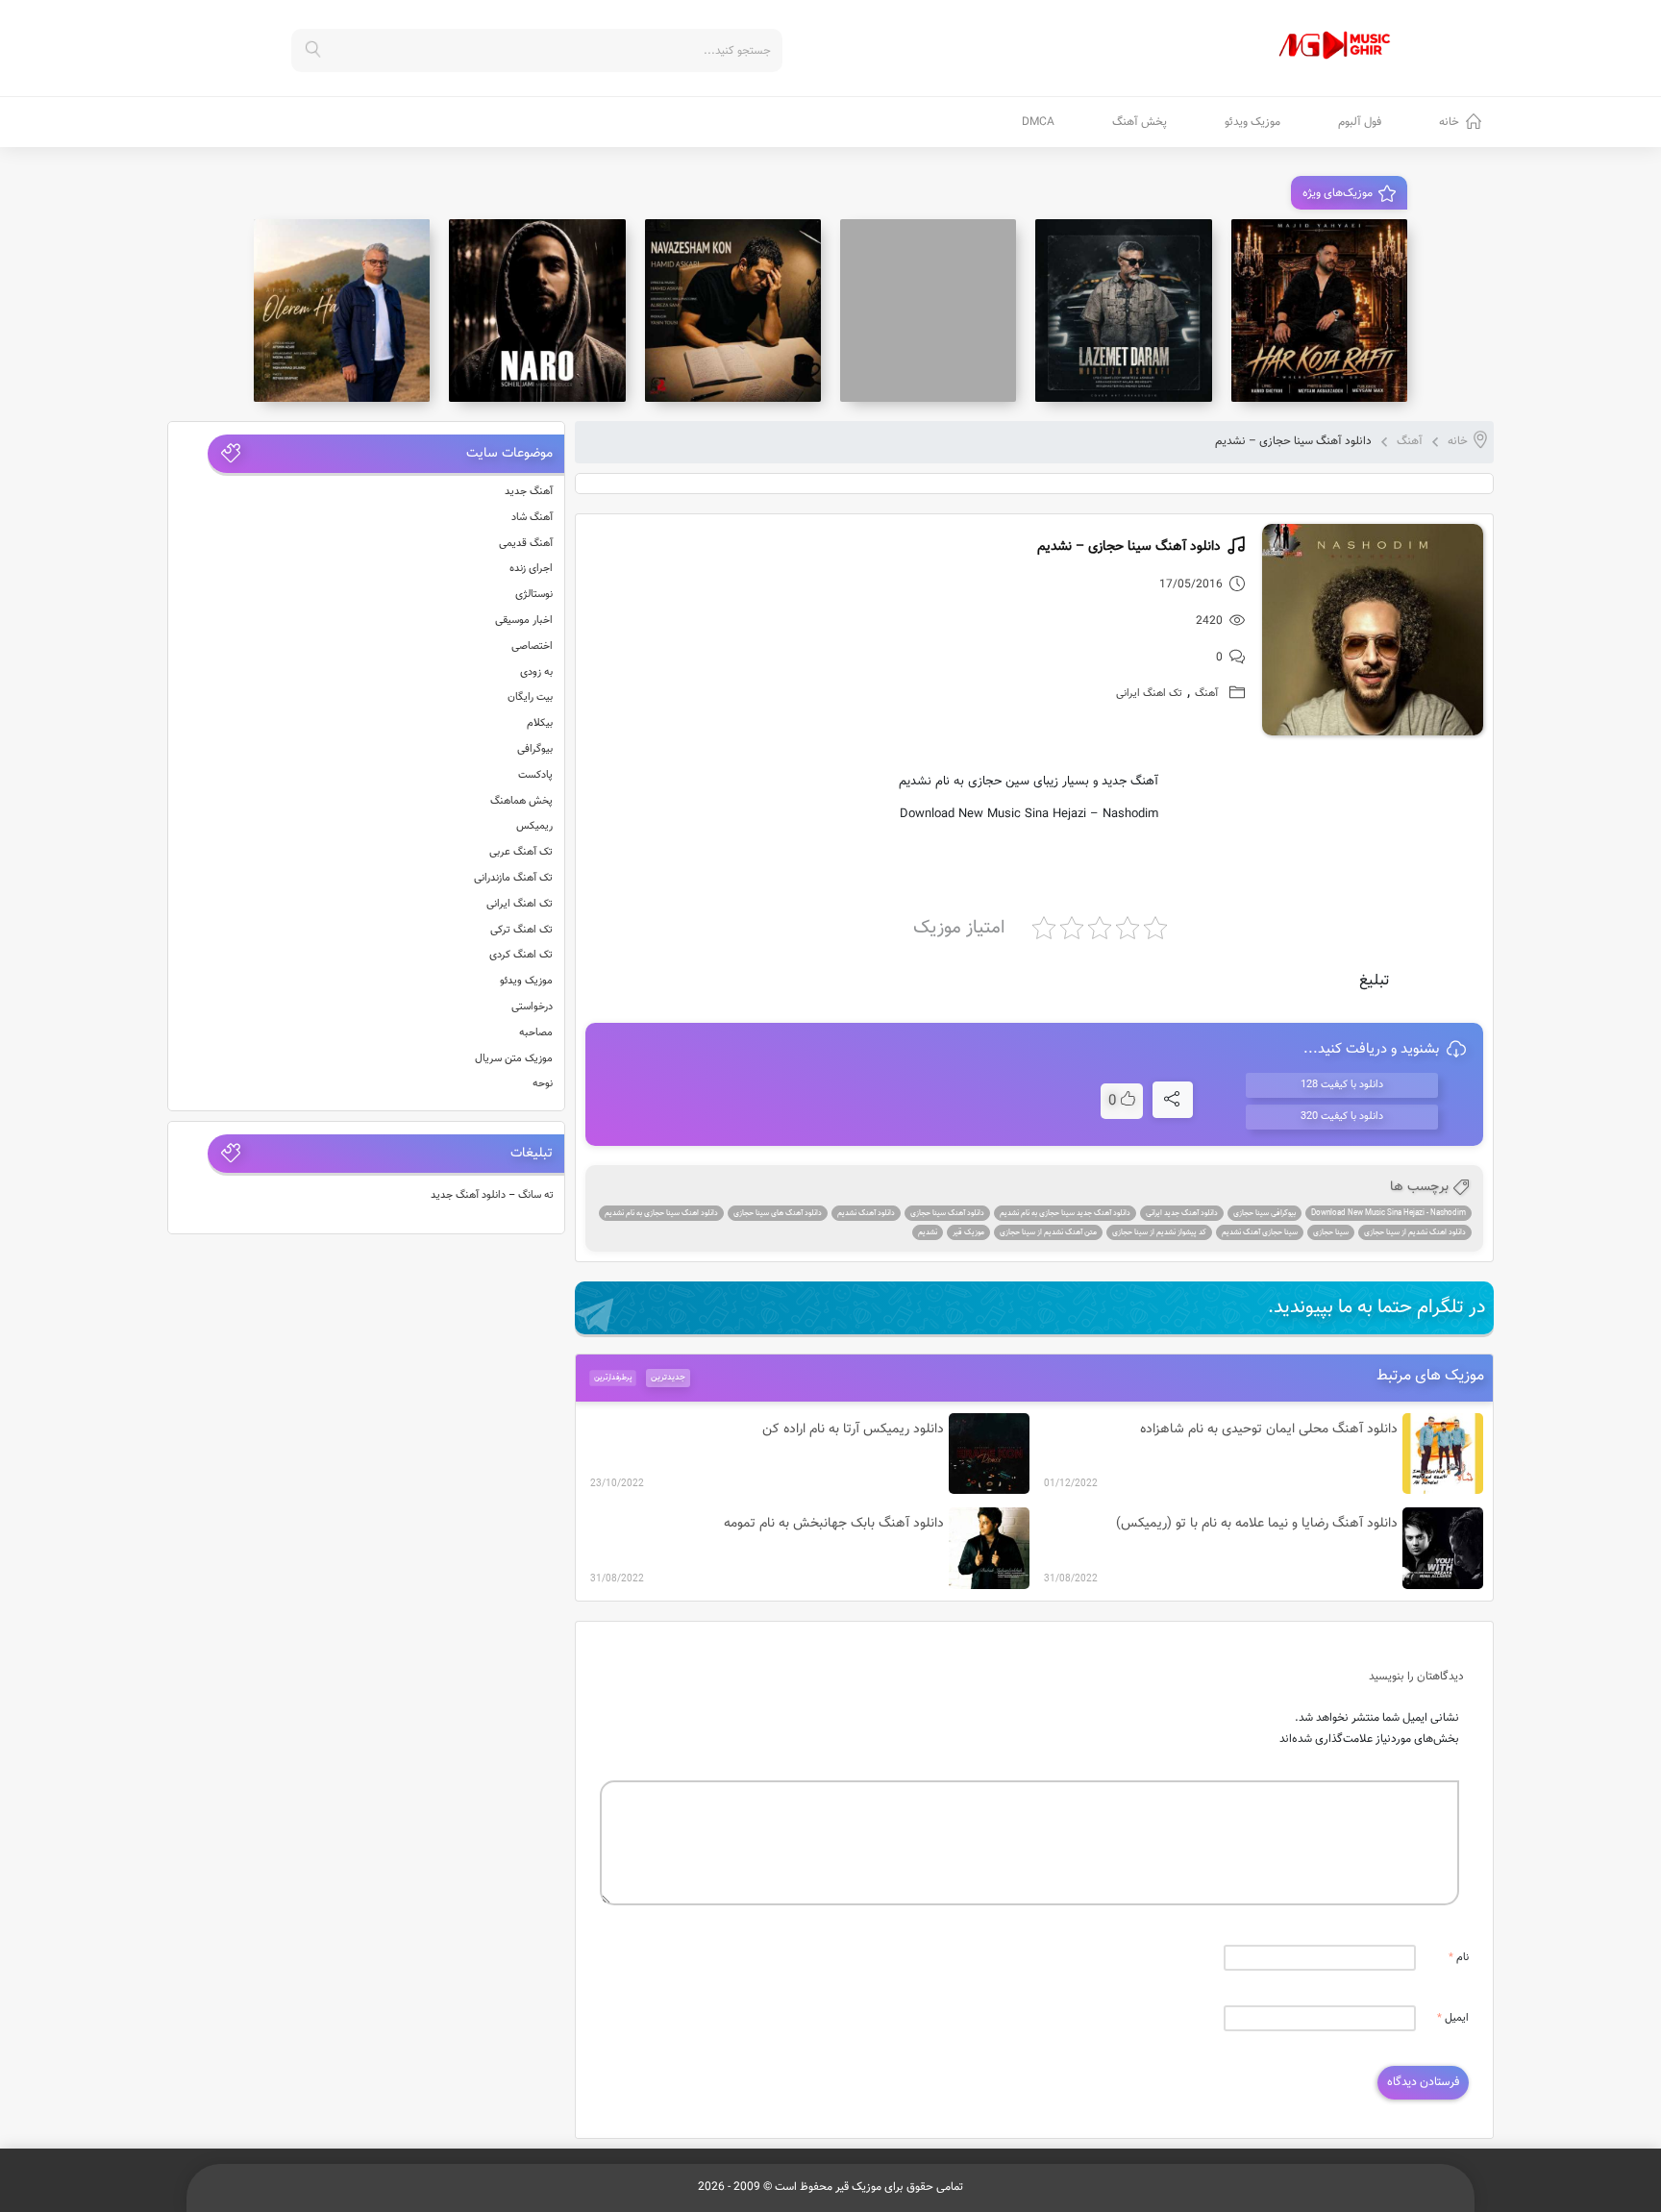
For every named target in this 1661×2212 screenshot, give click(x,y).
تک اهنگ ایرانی (1149, 694)
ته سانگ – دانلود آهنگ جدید (492, 1195)
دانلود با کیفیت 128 (1342, 1085)
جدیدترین (668, 1378)
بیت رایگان (530, 697)
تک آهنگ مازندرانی (513, 878)
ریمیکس (534, 826)
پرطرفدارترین (613, 1378)
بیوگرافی (535, 749)
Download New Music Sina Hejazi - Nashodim (1388, 1213)
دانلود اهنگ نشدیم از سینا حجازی (1415, 1232)
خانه (1449, 122)
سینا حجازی (1331, 1232)
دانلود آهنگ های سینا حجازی (778, 1213)
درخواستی (532, 1007)
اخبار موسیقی (524, 621)
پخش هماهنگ (521, 801)
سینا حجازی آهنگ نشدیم (1260, 1232)
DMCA (1038, 122)
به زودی (536, 672)
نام (1459, 1958)
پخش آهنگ (1140, 122)
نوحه (543, 1084)
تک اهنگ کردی (521, 955)
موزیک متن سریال (514, 1059)
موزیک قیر (968, 1232)
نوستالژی (534, 595)
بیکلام (540, 723)
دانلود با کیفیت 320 (1342, 1117)
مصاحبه (536, 1033)
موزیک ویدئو (1252, 122)
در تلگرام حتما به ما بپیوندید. (1377, 1307)
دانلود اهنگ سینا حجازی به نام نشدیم (661, 1213)
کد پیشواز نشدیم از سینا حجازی (1159, 1232)
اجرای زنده (531, 569)
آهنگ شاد (532, 518)
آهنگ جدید (529, 492)
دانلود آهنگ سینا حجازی (947, 1213)
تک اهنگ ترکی (521, 930)
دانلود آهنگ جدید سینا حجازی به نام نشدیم (1065, 1213)
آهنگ (1410, 441)
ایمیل (1453, 2018)
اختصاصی (532, 646)
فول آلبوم (1360, 122)
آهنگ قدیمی (526, 544)
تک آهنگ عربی (521, 852)
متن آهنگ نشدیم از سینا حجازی (1048, 1232)
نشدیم (928, 1232)
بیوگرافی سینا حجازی (1264, 1213)
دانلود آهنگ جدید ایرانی (1182, 1213)
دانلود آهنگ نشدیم (866, 1213)
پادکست (535, 775)
